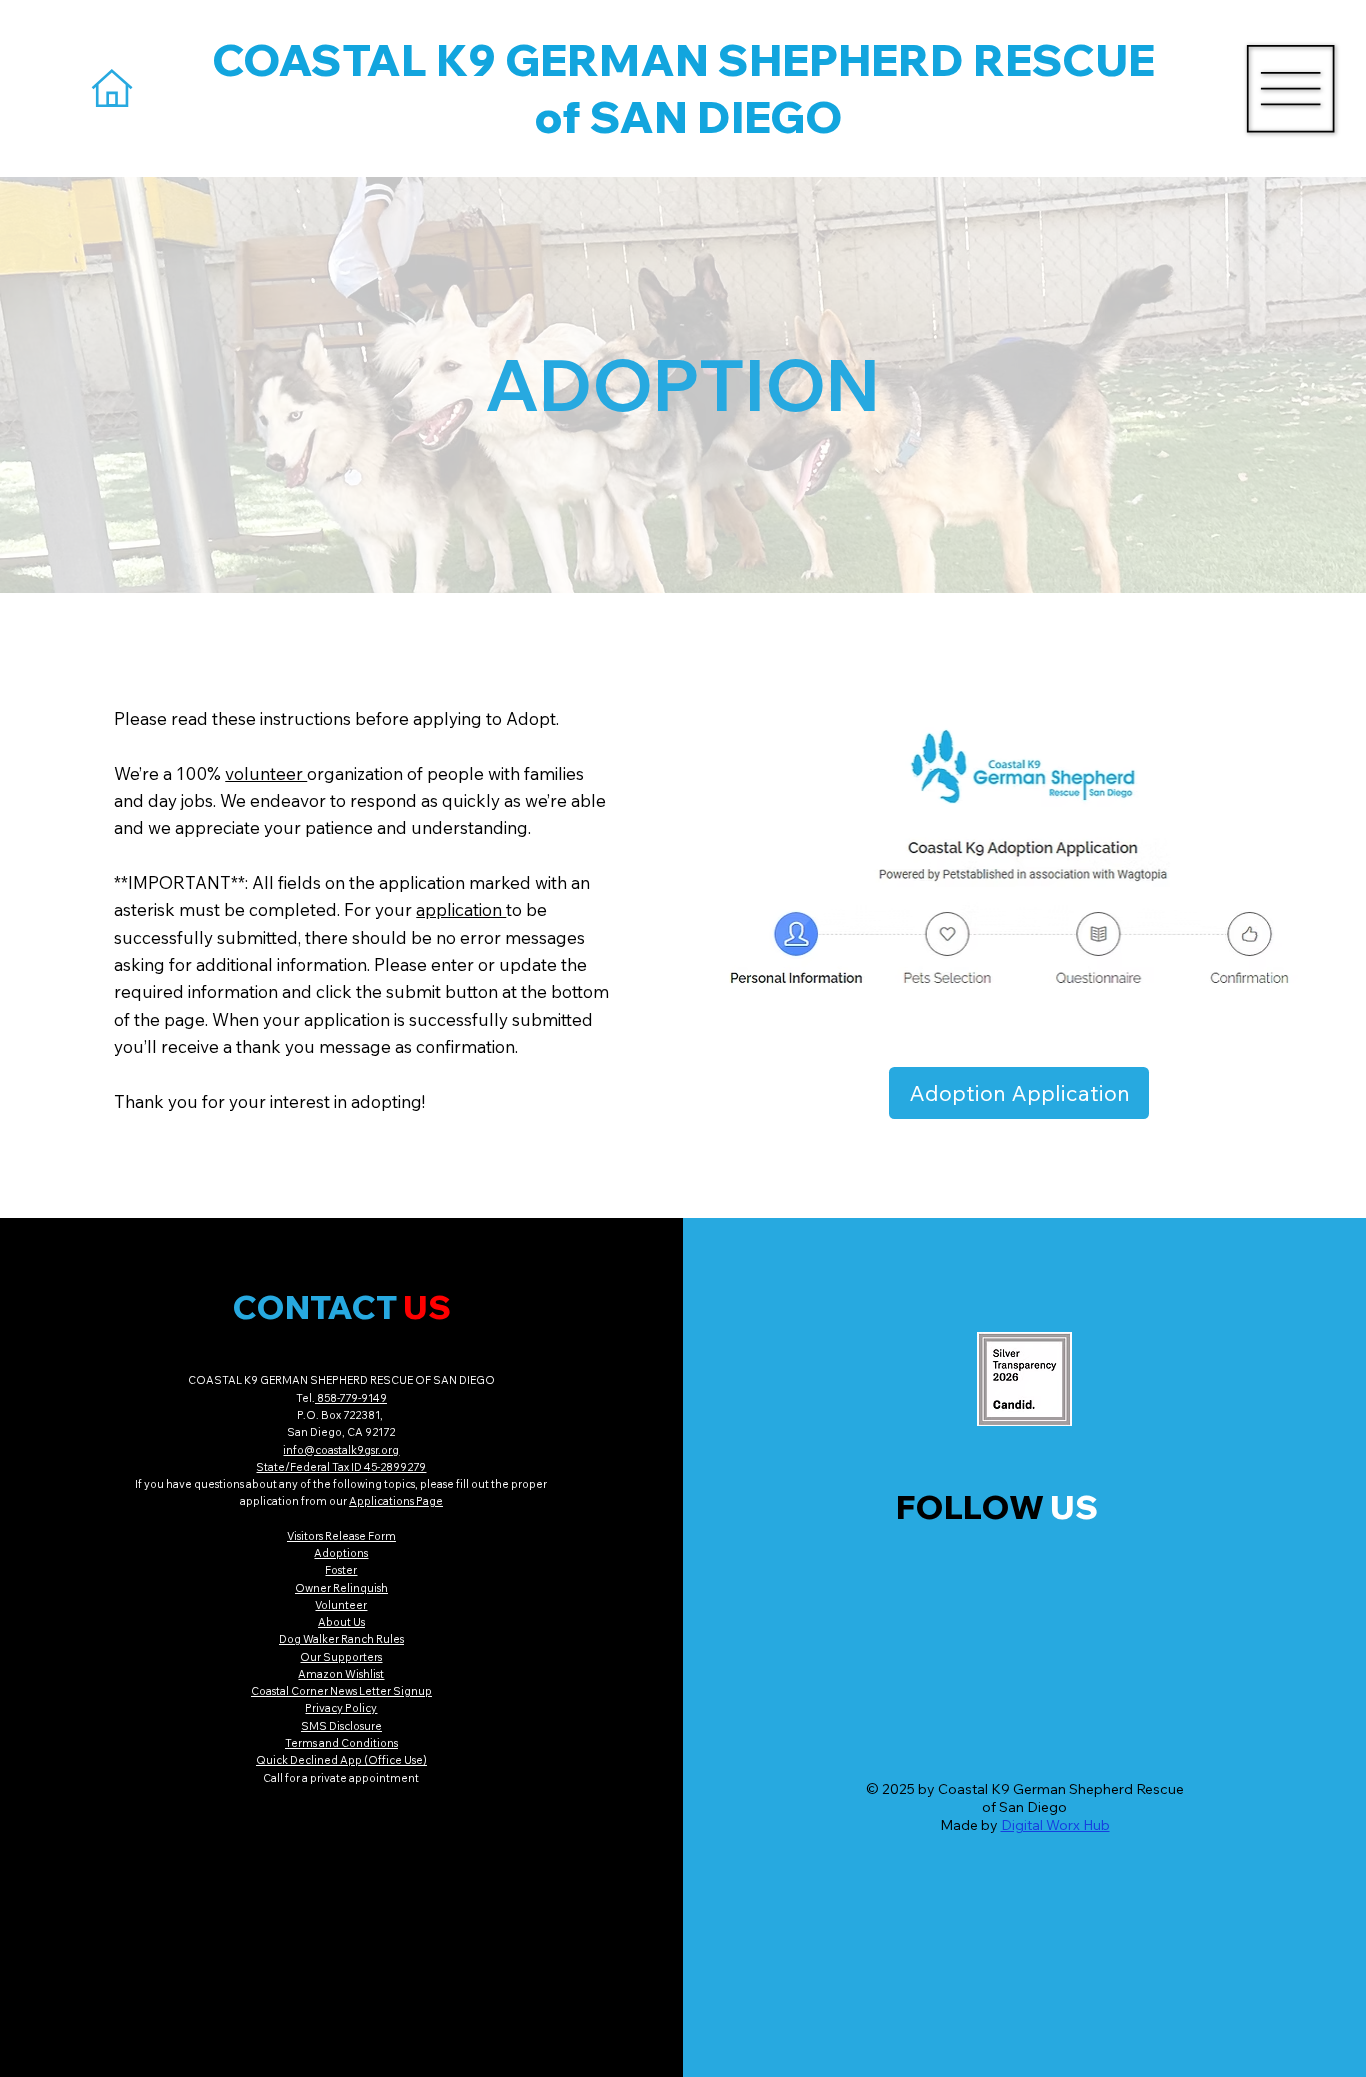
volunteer (266, 773)
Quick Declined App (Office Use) (341, 1760)
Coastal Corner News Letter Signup (341, 1691)
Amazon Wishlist (341, 1674)
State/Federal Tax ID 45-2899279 (341, 1467)
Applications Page (396, 1501)
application (461, 909)
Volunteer (341, 1605)
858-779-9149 (351, 1398)
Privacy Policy (341, 1708)
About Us (341, 1622)
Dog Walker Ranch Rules (341, 1639)
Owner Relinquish (341, 1588)
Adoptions (341, 1553)
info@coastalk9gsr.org (341, 1450)
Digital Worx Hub (1055, 1825)
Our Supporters (341, 1657)
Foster (341, 1570)
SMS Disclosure (341, 1726)
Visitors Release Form (341, 1536)
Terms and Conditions (341, 1743)
